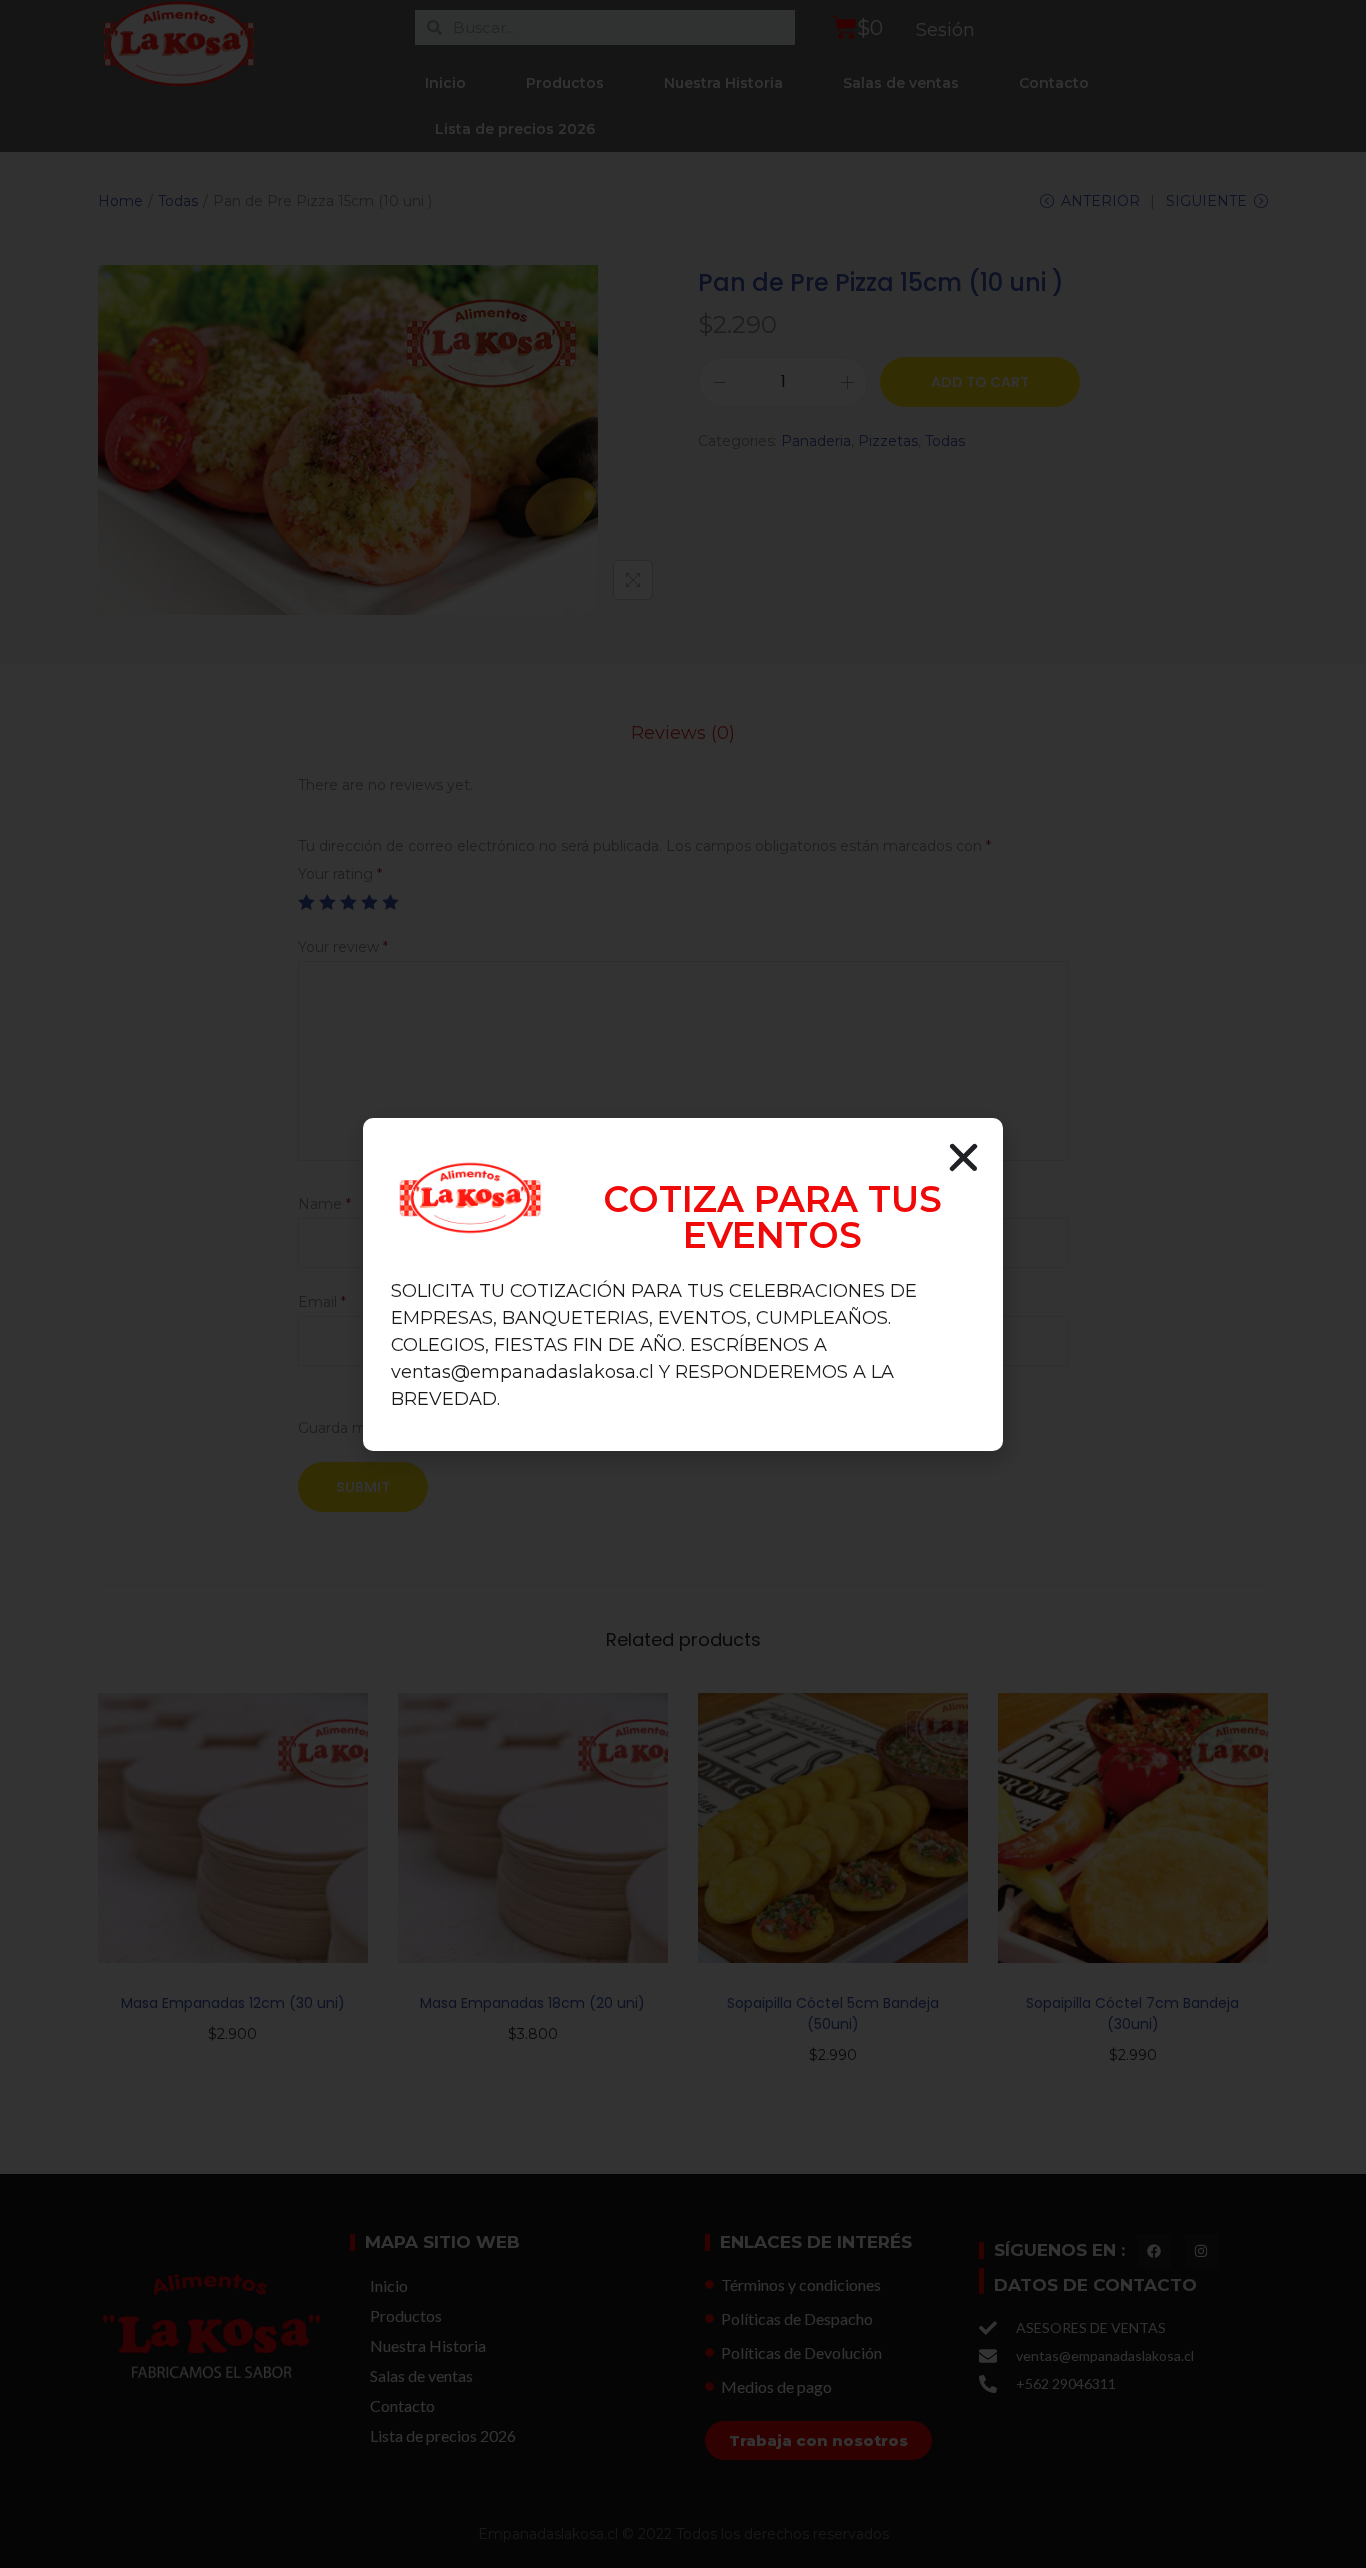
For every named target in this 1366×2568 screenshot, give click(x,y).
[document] (683, 1284)
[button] (963, 1157)
